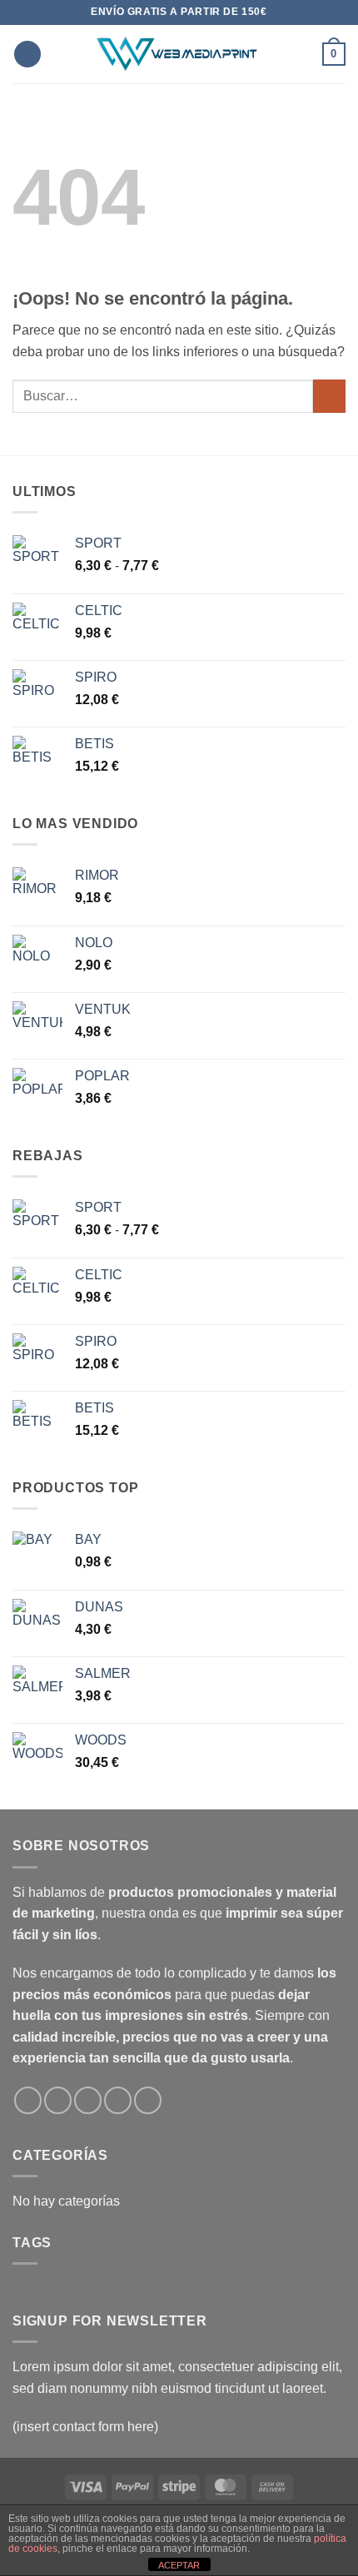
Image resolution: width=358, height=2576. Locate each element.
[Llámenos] (118, 2100)
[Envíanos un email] (88, 2100)
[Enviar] (329, 396)
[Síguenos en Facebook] (28, 2100)
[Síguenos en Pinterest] (148, 2100)
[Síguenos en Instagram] (58, 2100)
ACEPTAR (179, 2565)
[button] (27, 55)
